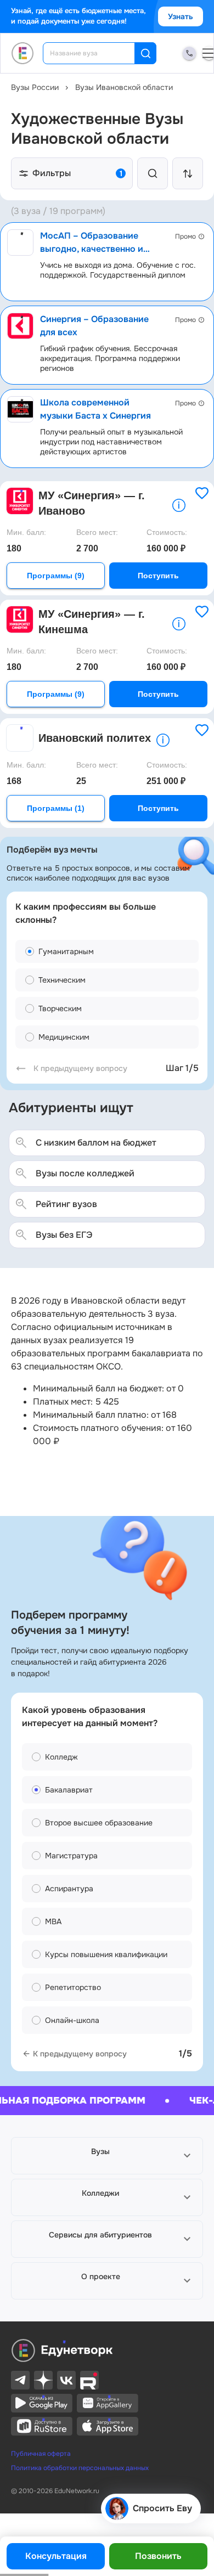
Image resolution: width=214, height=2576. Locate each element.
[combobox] (96, 53)
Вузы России (35, 87)
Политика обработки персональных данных (80, 2468)
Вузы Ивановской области (124, 87)
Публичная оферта (41, 2454)
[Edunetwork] (23, 53)
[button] (107, 2156)
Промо (185, 236)
